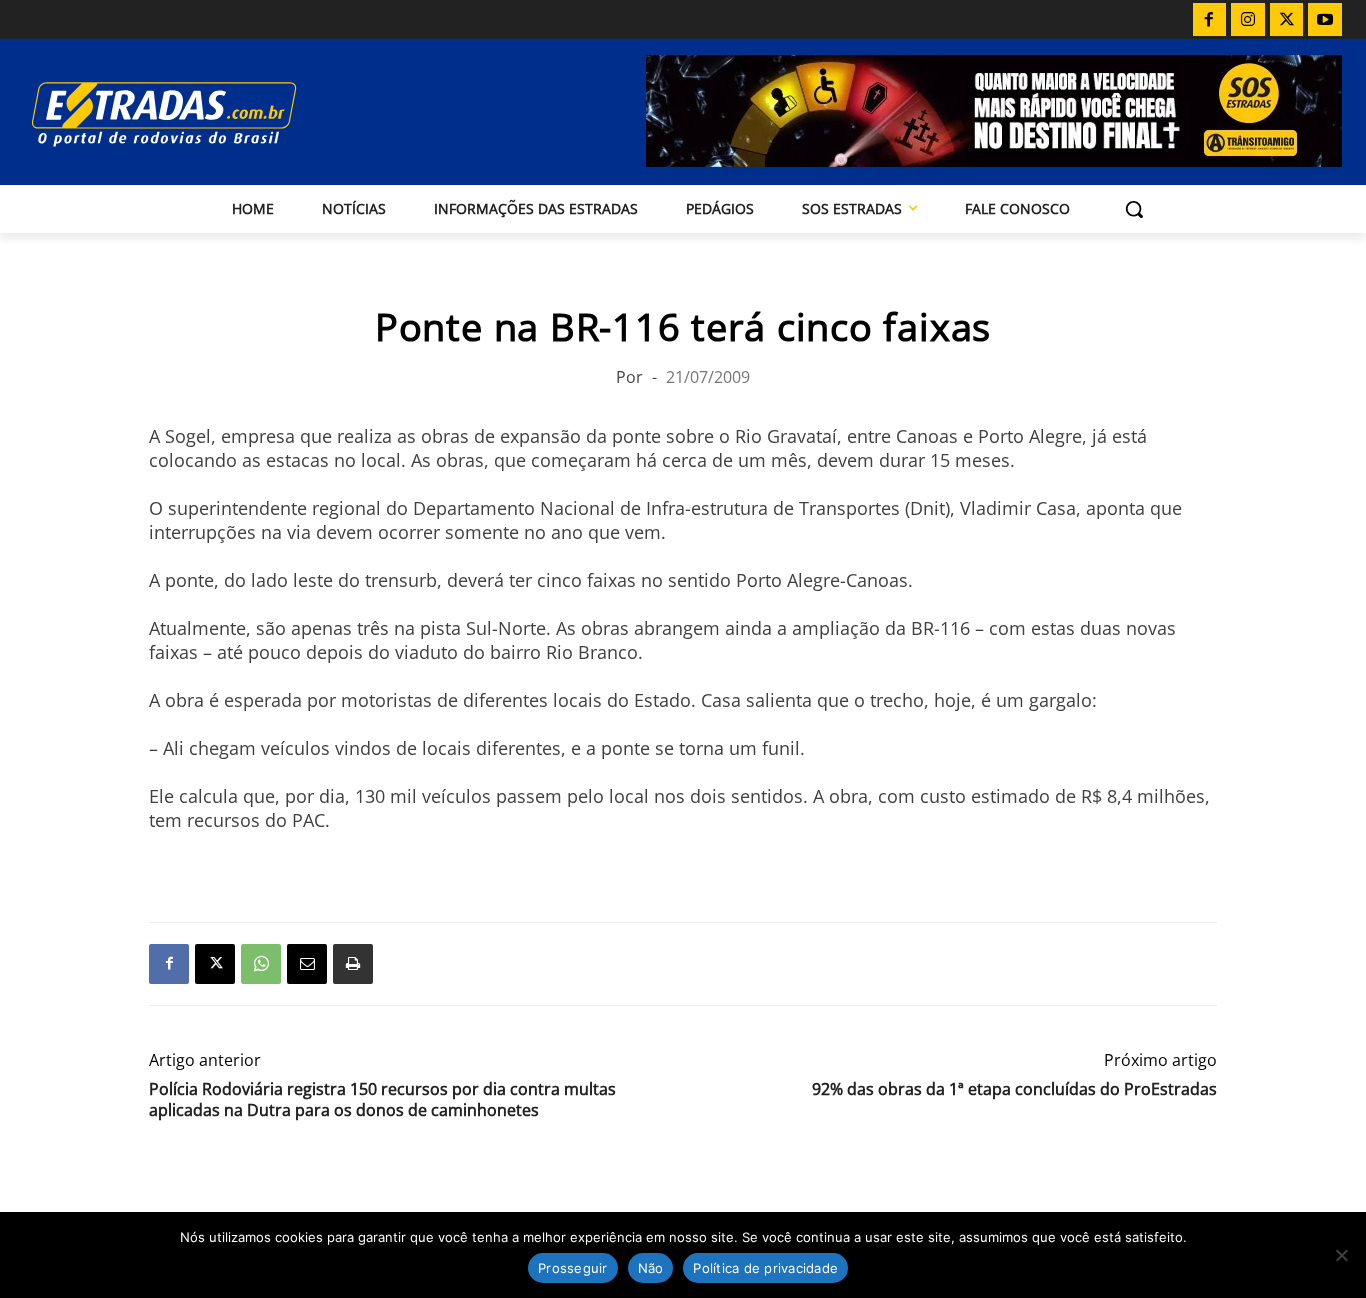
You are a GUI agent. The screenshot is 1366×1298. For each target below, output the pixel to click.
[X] (1287, 20)
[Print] (353, 964)
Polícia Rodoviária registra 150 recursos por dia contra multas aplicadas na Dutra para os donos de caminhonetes (382, 1100)
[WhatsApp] (261, 964)
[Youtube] (1325, 20)
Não (651, 1268)
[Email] (307, 964)
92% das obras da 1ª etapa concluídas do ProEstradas (1014, 1089)
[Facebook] (1210, 20)
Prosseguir (573, 1268)
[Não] (1341, 1255)
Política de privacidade (765, 1268)
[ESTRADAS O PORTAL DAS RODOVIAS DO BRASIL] (221, 113)
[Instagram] (1248, 20)
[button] (1134, 209)
